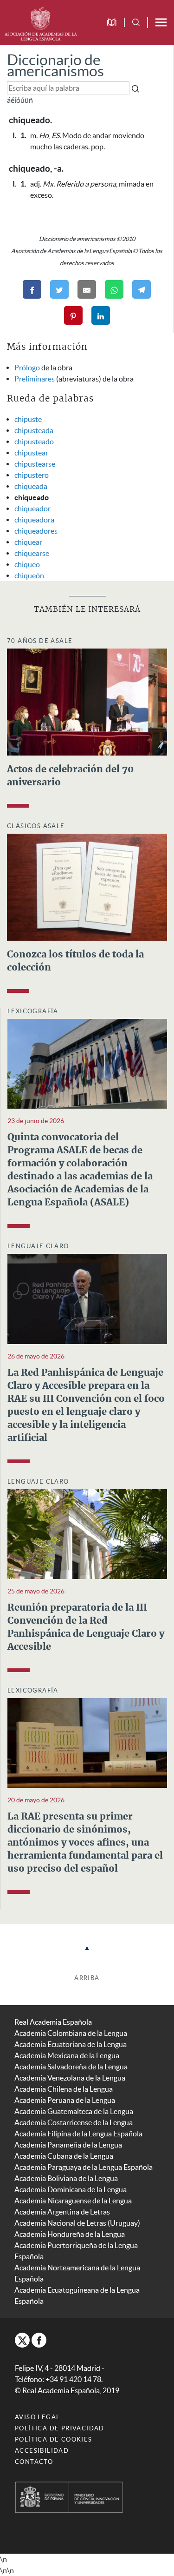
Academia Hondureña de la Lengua (70, 2234)
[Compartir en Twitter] (59, 289)
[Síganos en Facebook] (39, 2340)
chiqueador (32, 509)
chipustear (31, 453)
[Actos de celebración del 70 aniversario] (87, 701)
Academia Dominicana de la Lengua (71, 2189)
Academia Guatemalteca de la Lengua (74, 2111)
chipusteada (34, 430)
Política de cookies (54, 2439)
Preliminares (35, 379)
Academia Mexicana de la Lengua (67, 2055)
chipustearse (35, 464)
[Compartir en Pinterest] (73, 315)
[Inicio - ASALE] (41, 22)
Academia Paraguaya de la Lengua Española (84, 2167)
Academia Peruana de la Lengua (65, 2100)
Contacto (34, 2462)
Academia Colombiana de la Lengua (71, 2033)
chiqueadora (34, 520)
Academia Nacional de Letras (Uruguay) (77, 2223)
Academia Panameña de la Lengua (68, 2145)
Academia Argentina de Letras (62, 2212)
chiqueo (27, 564)
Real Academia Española (53, 2022)
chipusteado (34, 442)
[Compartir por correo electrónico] (87, 289)
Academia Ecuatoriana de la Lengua (71, 2044)
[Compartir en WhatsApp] (114, 289)
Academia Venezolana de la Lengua (70, 2078)
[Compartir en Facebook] (32, 289)
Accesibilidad (42, 2451)
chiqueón (29, 575)
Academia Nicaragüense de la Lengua (73, 2201)
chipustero (32, 475)
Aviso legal (37, 2417)
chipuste (28, 419)
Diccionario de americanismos (55, 65)
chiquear (28, 542)
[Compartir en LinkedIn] (101, 315)
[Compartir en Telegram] (142, 289)
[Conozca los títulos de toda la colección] (87, 886)
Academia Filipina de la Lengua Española (78, 2134)
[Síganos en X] (22, 2340)
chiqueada (31, 486)
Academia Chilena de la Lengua (64, 2089)
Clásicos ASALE (36, 826)
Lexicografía (33, 1011)
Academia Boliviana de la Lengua (66, 2178)
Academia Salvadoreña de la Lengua (71, 2067)
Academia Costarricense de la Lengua (74, 2122)
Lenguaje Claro (38, 1246)
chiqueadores (36, 531)
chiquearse (32, 553)
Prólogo (27, 368)
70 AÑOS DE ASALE (40, 641)
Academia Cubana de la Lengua (64, 2156)
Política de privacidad (60, 2428)
